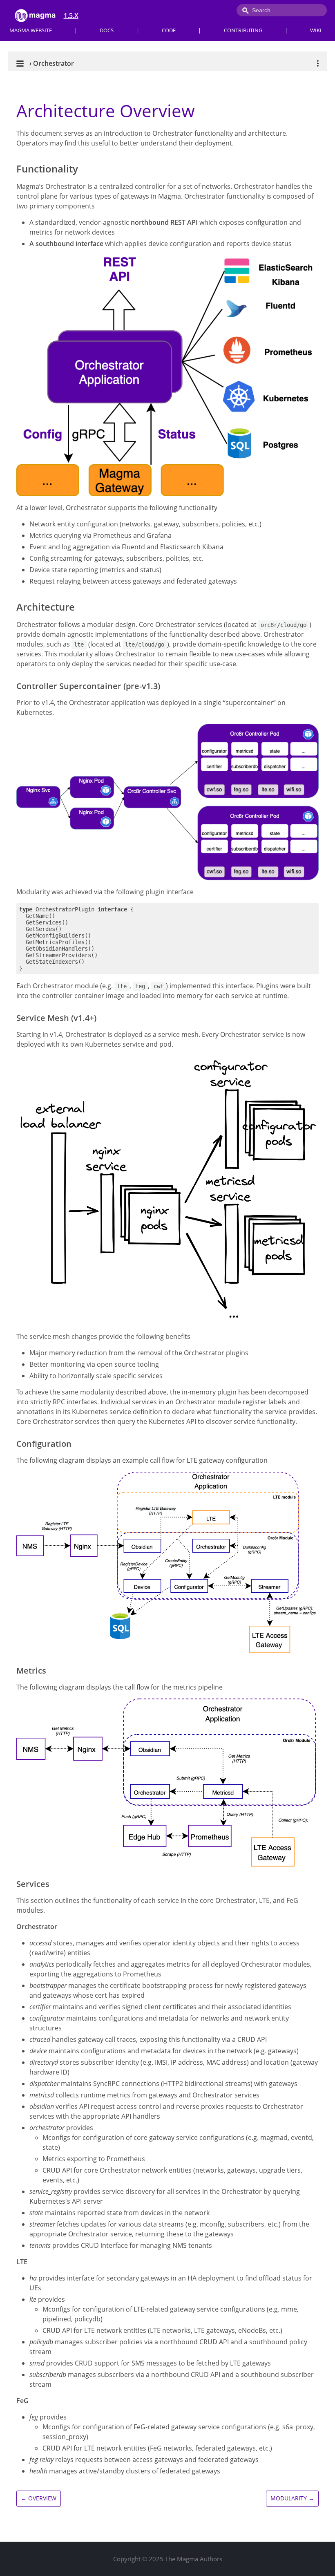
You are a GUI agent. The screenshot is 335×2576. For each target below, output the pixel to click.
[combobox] (282, 10)
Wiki (316, 30)
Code (169, 30)
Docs (107, 30)
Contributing (243, 30)
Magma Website (31, 30)
